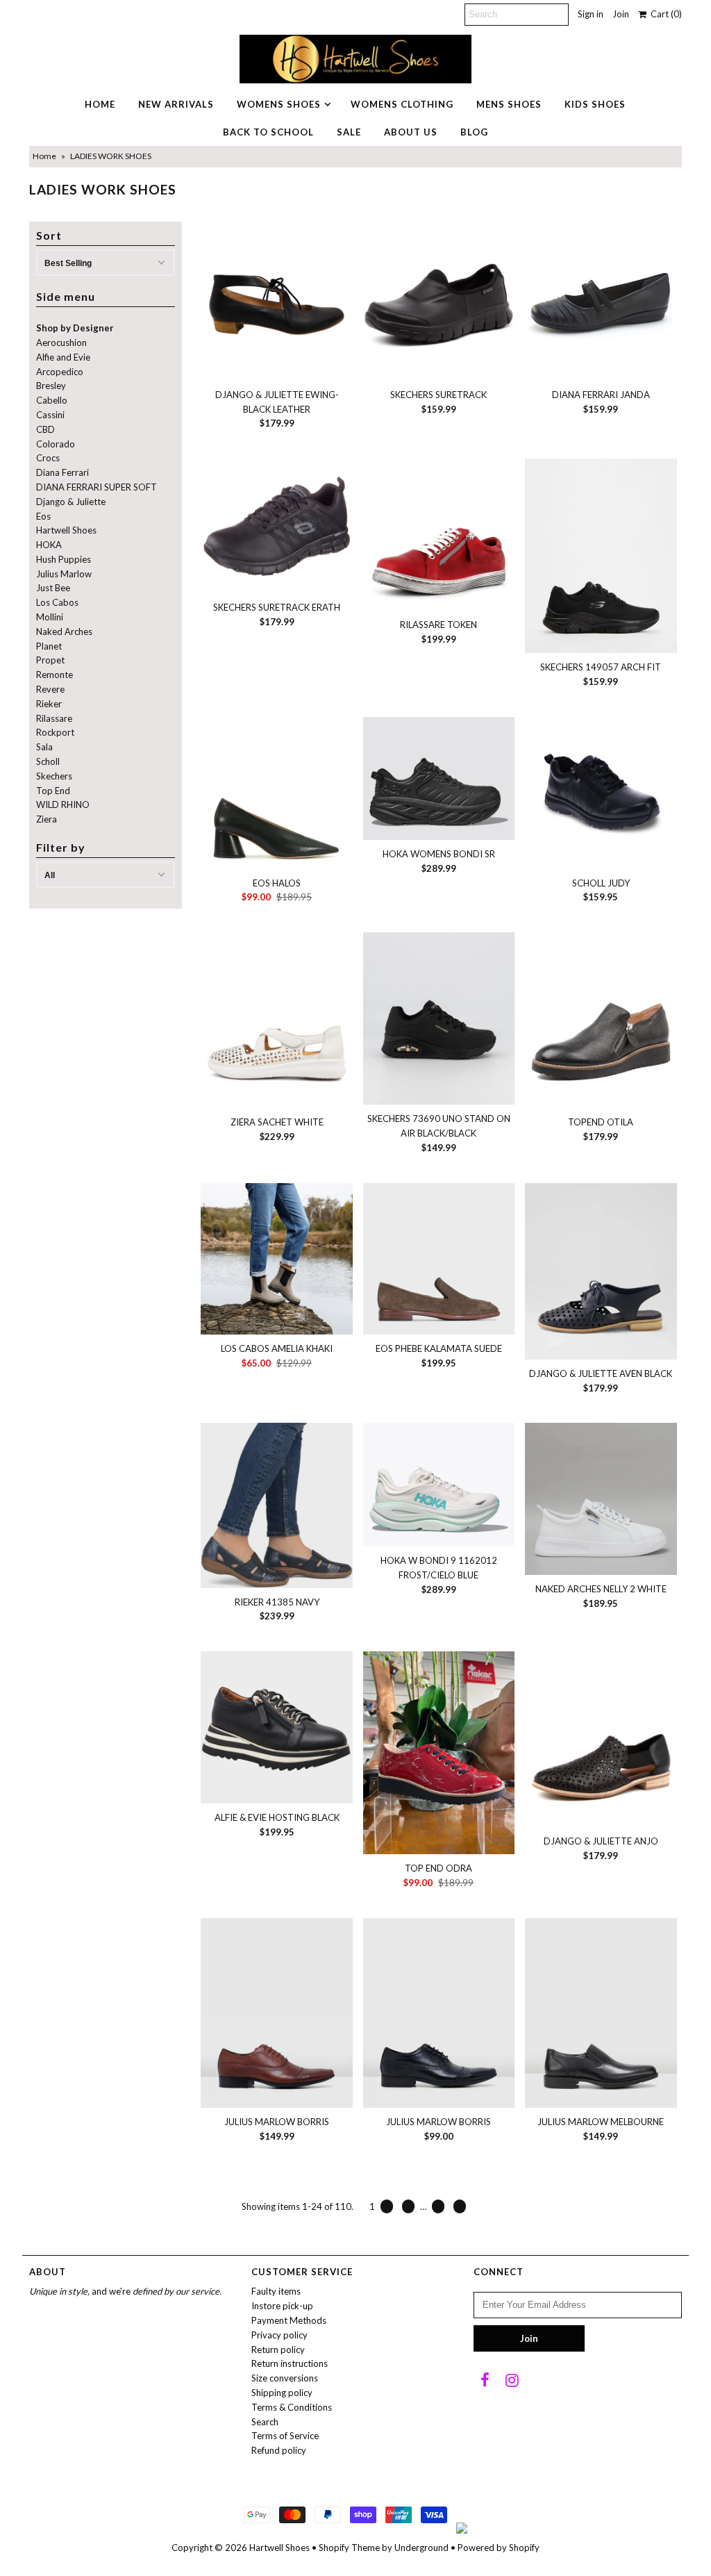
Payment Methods (289, 2320)
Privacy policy (279, 2335)
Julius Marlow (64, 574)
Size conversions (285, 2378)
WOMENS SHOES (279, 104)
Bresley (51, 386)
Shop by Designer (75, 328)
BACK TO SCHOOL (268, 132)
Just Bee (53, 588)
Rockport (55, 732)
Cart (664, 14)
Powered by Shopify (499, 2548)
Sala (44, 747)
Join (621, 14)
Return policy (278, 2350)
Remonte (55, 675)
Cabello (52, 400)
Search (265, 2422)
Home (44, 156)
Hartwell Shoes (66, 530)
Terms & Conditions (292, 2407)
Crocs (48, 458)
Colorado (56, 444)
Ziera (47, 819)
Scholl (48, 761)
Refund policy (279, 2450)
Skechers (54, 776)
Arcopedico (60, 372)
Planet (49, 646)
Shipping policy (282, 2393)
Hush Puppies (64, 559)
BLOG (474, 132)
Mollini (50, 617)
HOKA (49, 545)
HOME (100, 104)
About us (411, 132)
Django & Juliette (71, 502)
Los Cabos (57, 602)
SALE (349, 132)
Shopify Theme (349, 2548)
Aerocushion (61, 342)
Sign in (591, 14)
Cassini (50, 415)
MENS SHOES (509, 104)
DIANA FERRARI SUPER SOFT (97, 487)
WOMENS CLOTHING (402, 104)
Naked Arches (64, 631)
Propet (50, 660)
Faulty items (276, 2291)
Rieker (49, 704)
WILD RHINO (63, 804)
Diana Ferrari (62, 472)
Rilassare (54, 718)
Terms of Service (285, 2436)
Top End (53, 791)
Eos (43, 516)
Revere (50, 689)
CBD (45, 429)
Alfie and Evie (63, 357)
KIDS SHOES (595, 104)
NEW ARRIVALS (176, 104)
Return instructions (290, 2363)
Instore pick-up (282, 2306)
